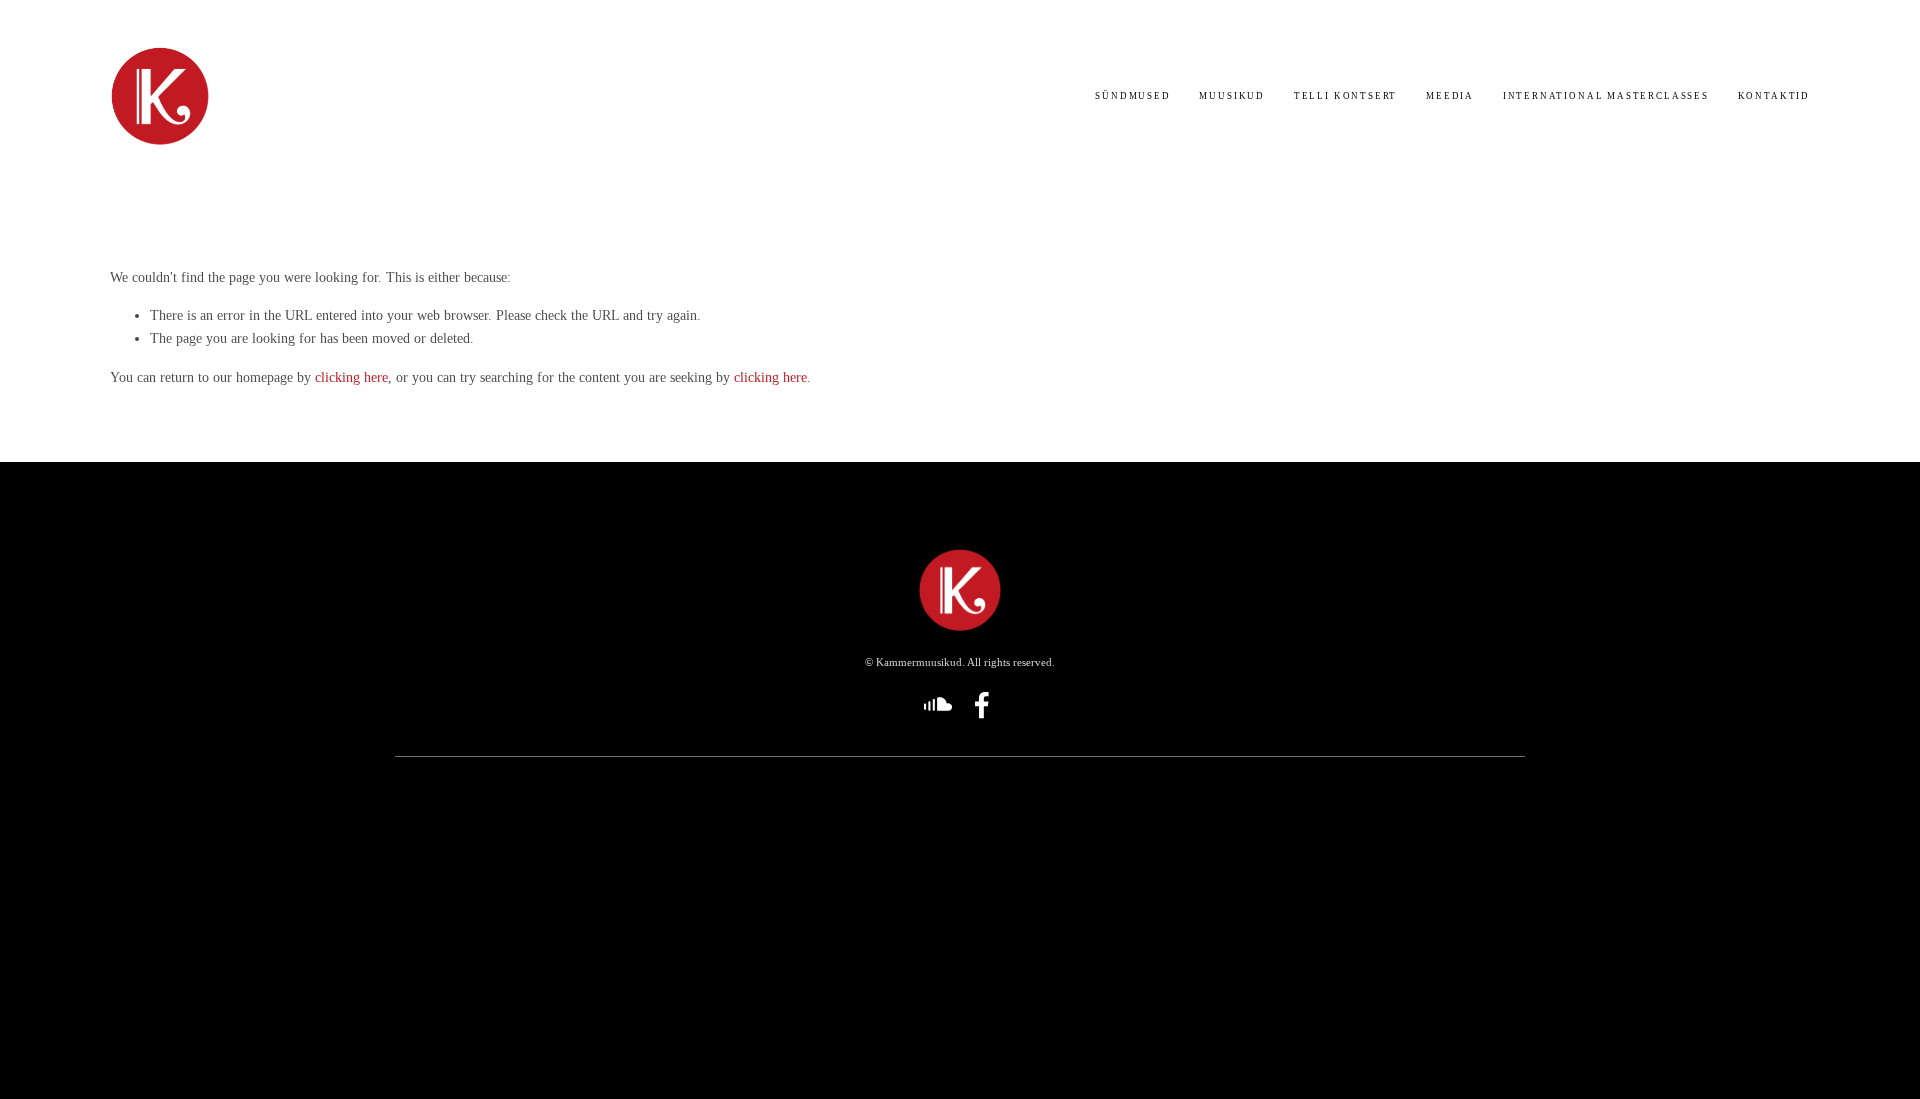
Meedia (1450, 96)
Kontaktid (1774, 96)
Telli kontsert (1345, 96)
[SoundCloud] (938, 705)
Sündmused (1132, 96)
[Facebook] (982, 705)
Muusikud (1232, 96)
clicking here (351, 377)
